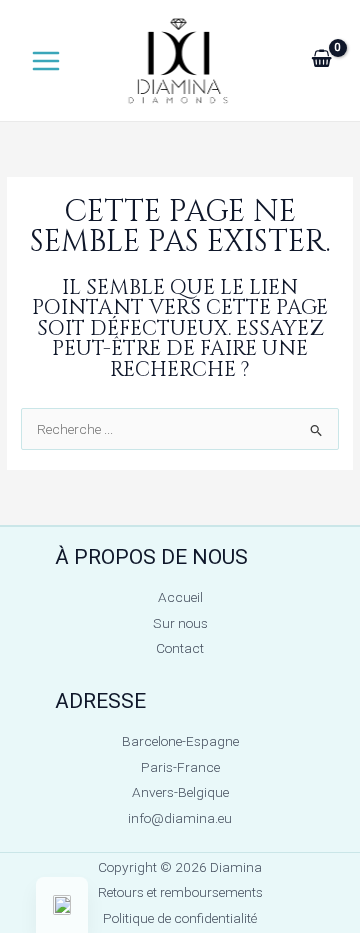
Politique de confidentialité (180, 918)
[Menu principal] (45, 60)
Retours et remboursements (180, 892)
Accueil (180, 597)
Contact (180, 648)
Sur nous (180, 623)
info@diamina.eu (180, 818)
